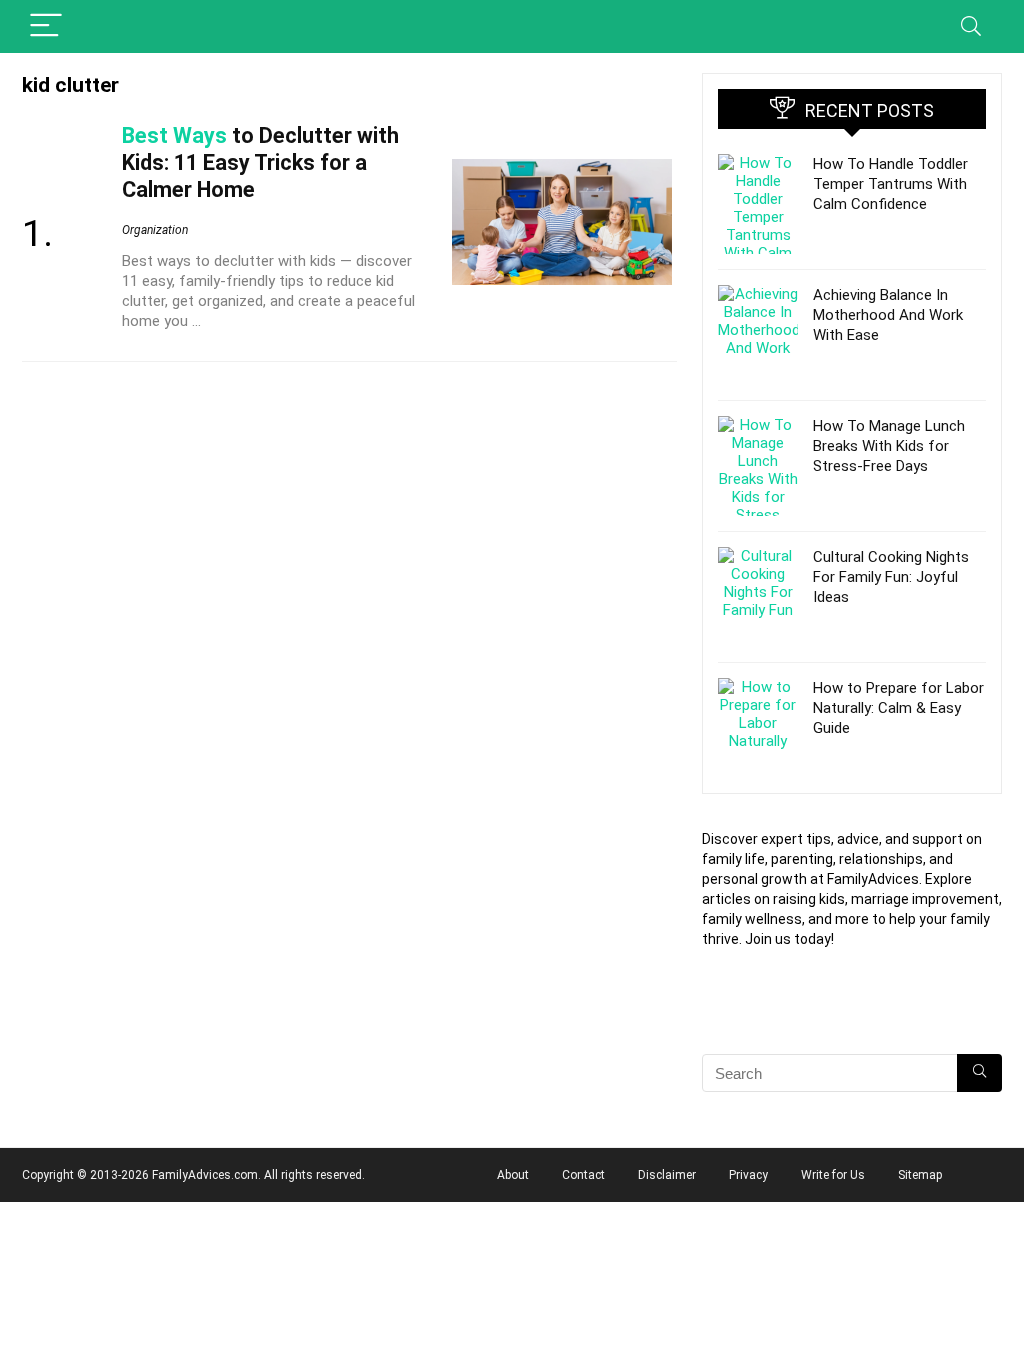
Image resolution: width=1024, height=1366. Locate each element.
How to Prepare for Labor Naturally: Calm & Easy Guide (898, 708)
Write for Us (833, 1175)
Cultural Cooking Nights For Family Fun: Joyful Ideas (891, 577)
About (513, 1175)
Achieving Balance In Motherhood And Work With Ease (888, 315)
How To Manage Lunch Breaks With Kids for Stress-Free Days (889, 446)
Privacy (748, 1175)
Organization (155, 230)
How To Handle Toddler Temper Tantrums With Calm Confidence (890, 184)
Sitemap (920, 1175)
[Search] (971, 26)
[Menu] (46, 26)
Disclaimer (667, 1175)
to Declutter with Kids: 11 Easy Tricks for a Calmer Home (260, 162)
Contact (583, 1175)
